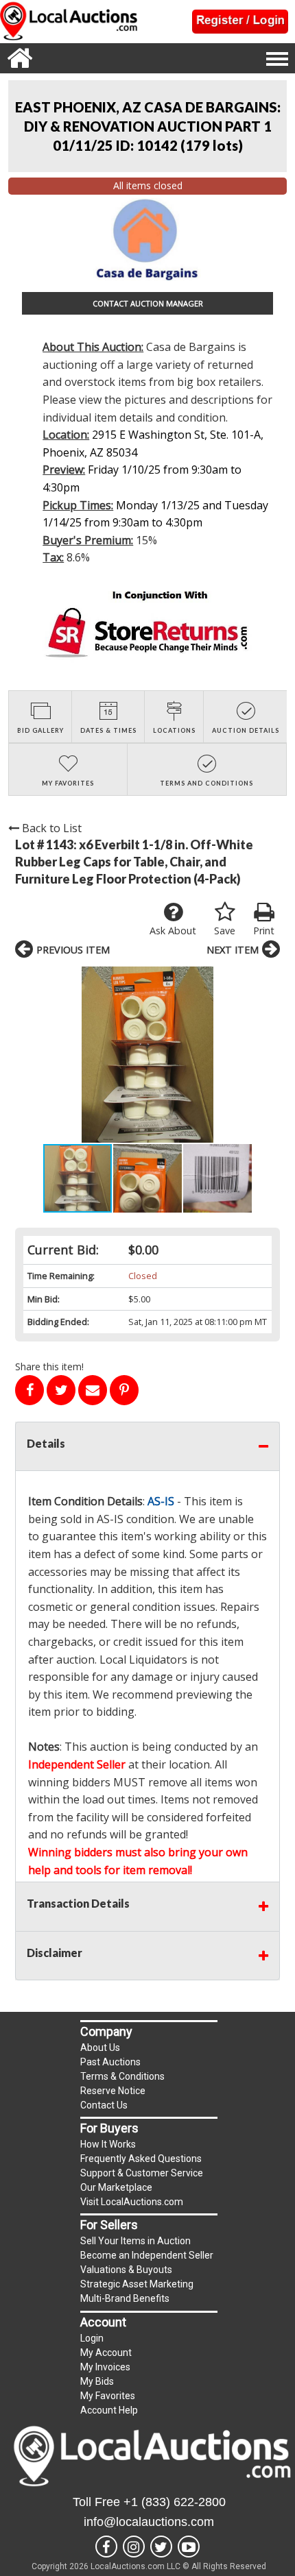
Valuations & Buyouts (126, 2270)
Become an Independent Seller (147, 2255)
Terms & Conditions (122, 2076)
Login (92, 2338)
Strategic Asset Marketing (137, 2284)
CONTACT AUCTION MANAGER (148, 303)
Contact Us (104, 2105)
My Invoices (105, 2367)
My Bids (97, 2381)
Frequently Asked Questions (141, 2159)
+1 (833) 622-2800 (175, 2502)
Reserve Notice (113, 2091)
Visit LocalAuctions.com (132, 2202)
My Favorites (108, 2396)
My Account (106, 2353)
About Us (100, 2048)
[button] (147, 1055)
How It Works (108, 2144)
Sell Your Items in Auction (135, 2241)
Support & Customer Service (142, 2173)
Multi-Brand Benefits (125, 2298)
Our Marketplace (116, 2187)
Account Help (109, 2410)
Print (264, 931)
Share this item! (49, 1366)
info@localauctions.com (149, 2522)
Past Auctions (110, 2062)
